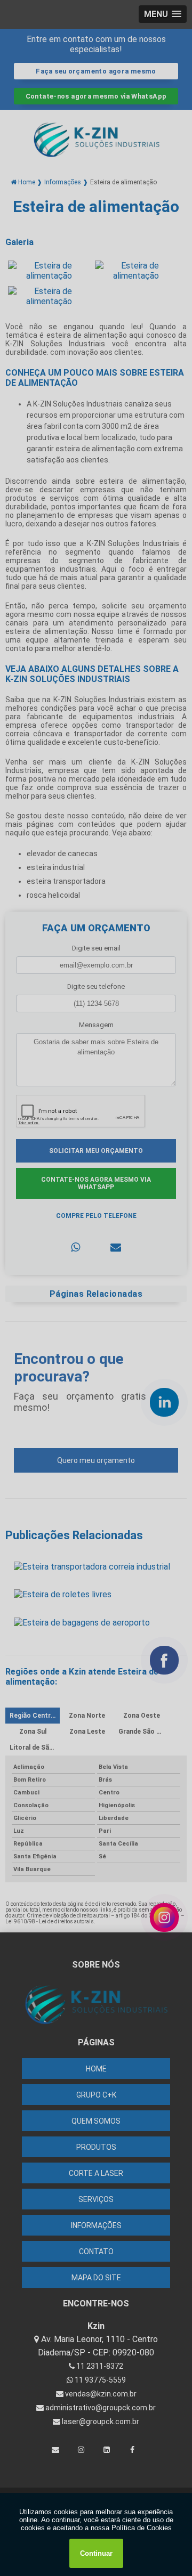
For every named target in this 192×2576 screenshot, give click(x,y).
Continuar (96, 2553)
